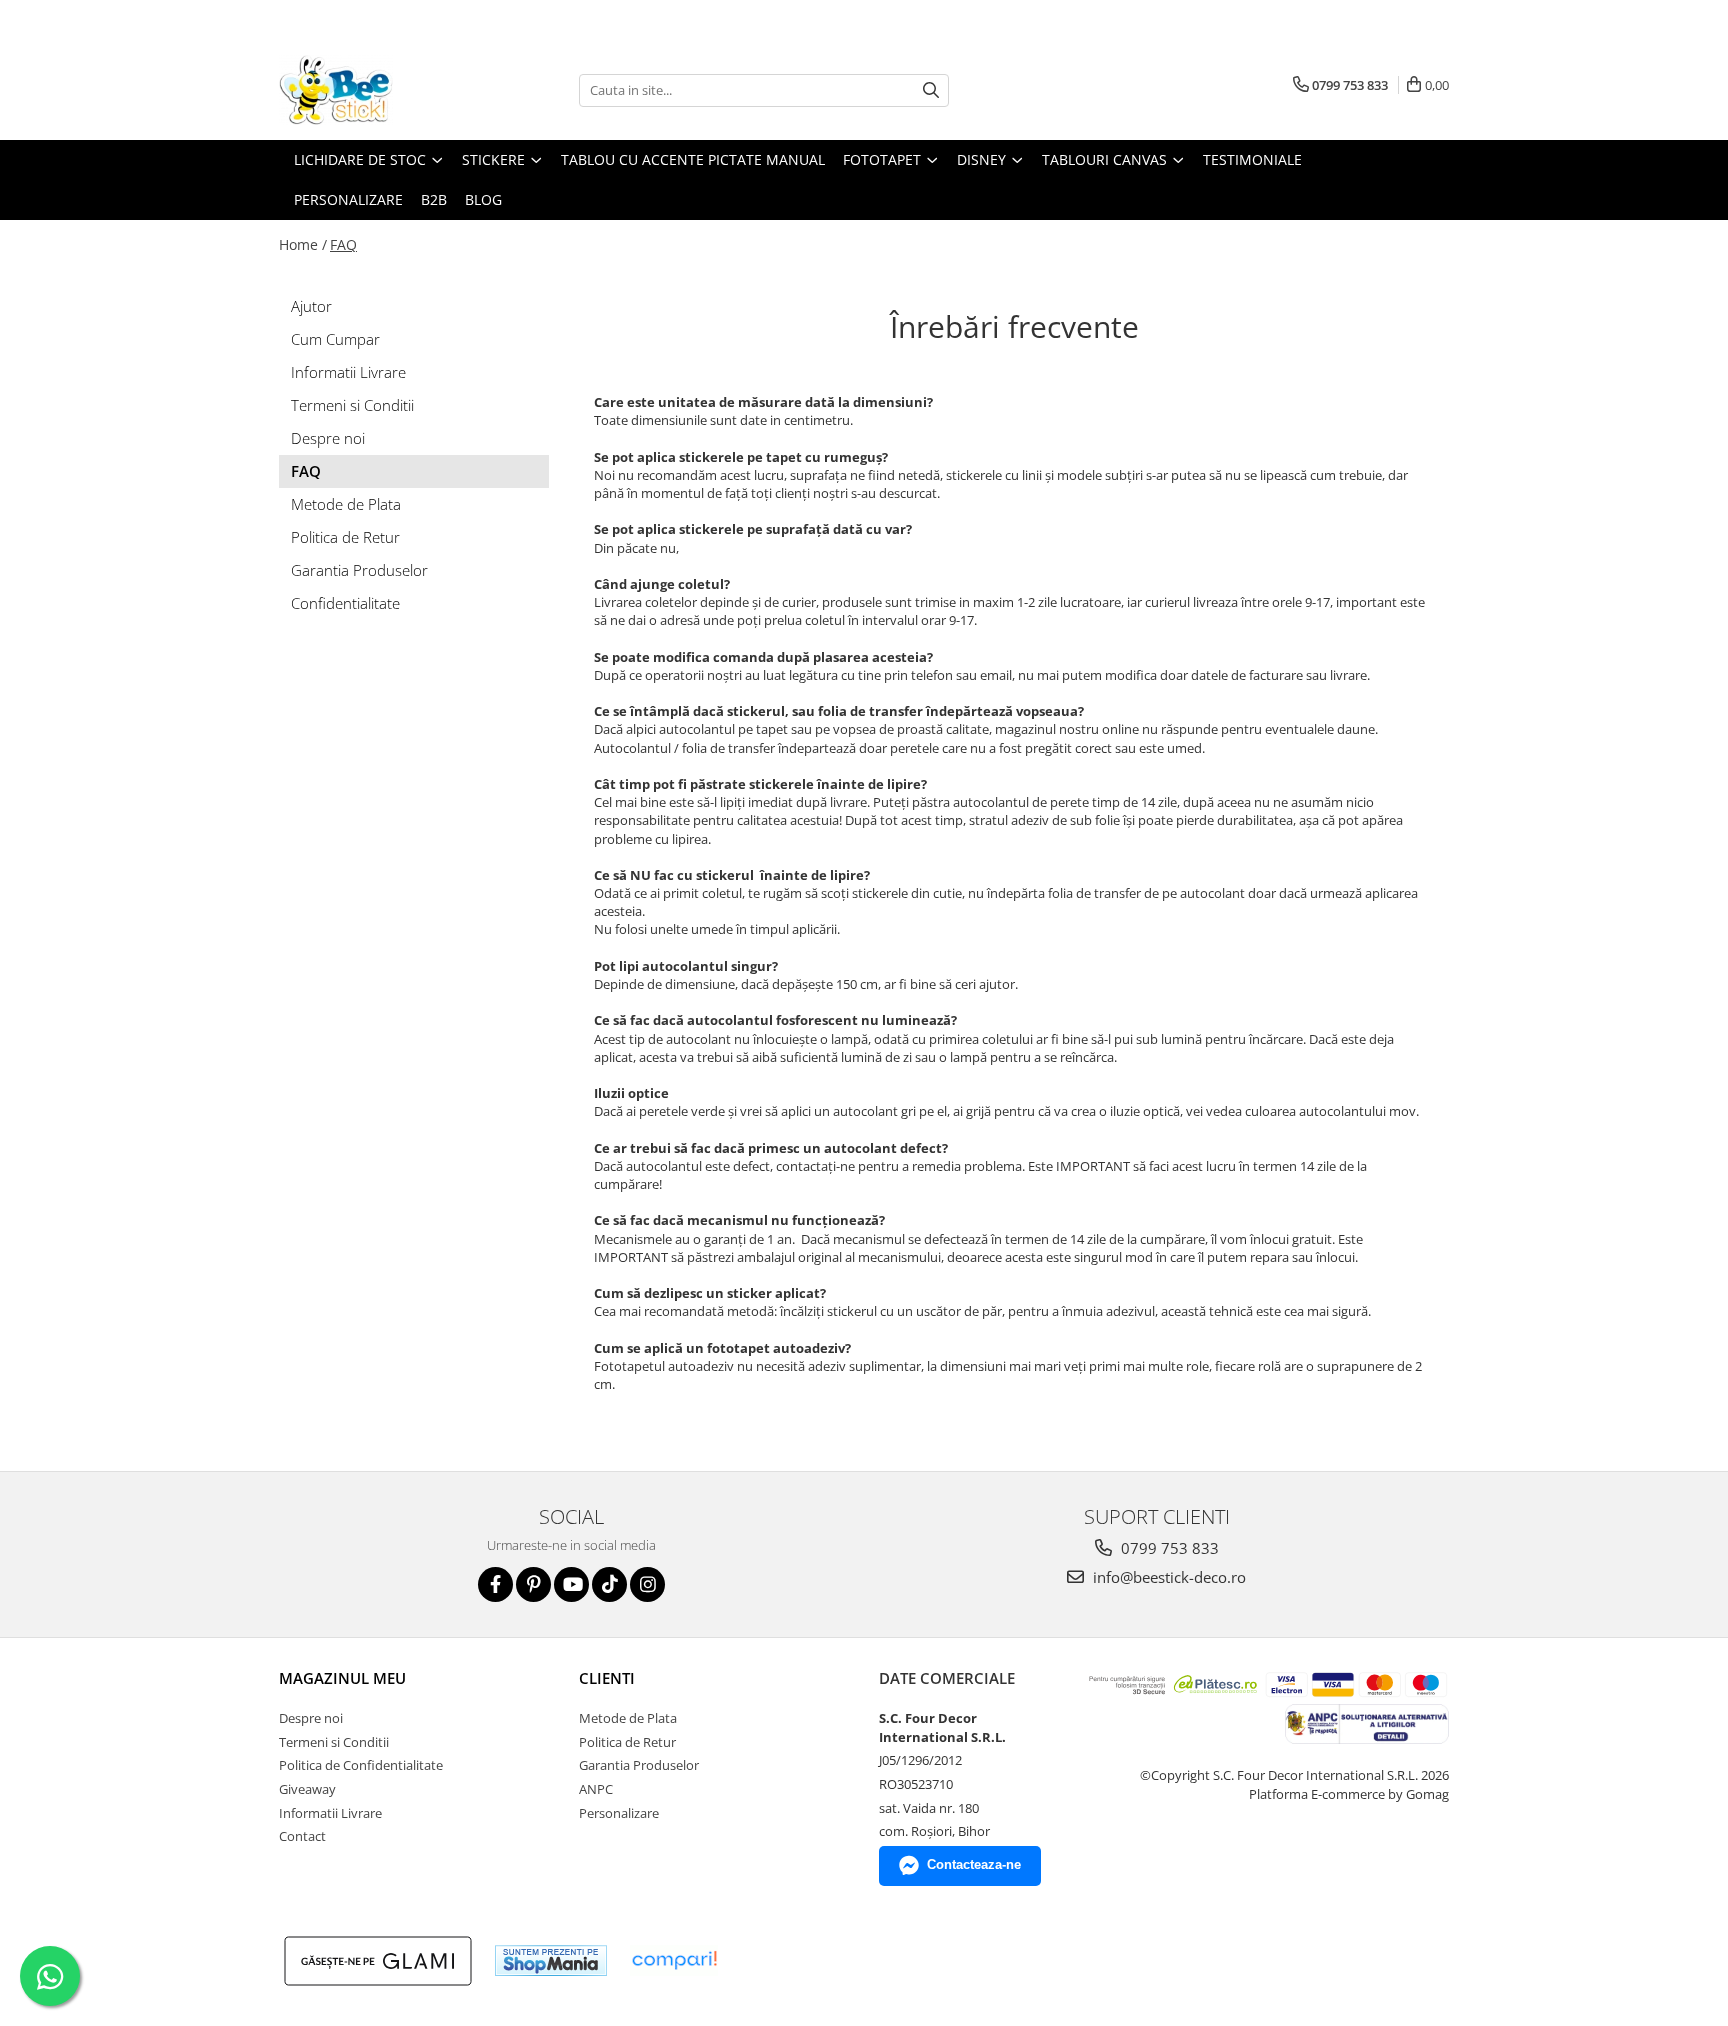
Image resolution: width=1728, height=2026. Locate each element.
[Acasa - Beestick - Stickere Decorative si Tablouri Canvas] (379, 90)
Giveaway (307, 1789)
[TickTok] (609, 1584)
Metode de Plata (346, 504)
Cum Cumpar (335, 339)
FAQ (343, 244)
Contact (302, 1836)
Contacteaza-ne (974, 1864)
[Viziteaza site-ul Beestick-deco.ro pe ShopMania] (551, 1960)
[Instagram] (647, 1584)
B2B (434, 199)
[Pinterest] (533, 1584)
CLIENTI (607, 1678)
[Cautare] (931, 90)
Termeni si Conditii (352, 405)
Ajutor (311, 306)
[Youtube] (571, 1584)
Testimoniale (1252, 159)
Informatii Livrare (348, 372)
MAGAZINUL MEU (342, 1678)
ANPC (596, 1789)
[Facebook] (495, 1584)
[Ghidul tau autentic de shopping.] (674, 1960)
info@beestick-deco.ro (1167, 1577)
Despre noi (328, 438)
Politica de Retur (345, 537)
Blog (483, 199)
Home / (303, 244)
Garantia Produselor (359, 570)
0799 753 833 (1168, 1548)
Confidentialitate (345, 603)
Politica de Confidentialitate (361, 1765)
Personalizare (348, 199)
